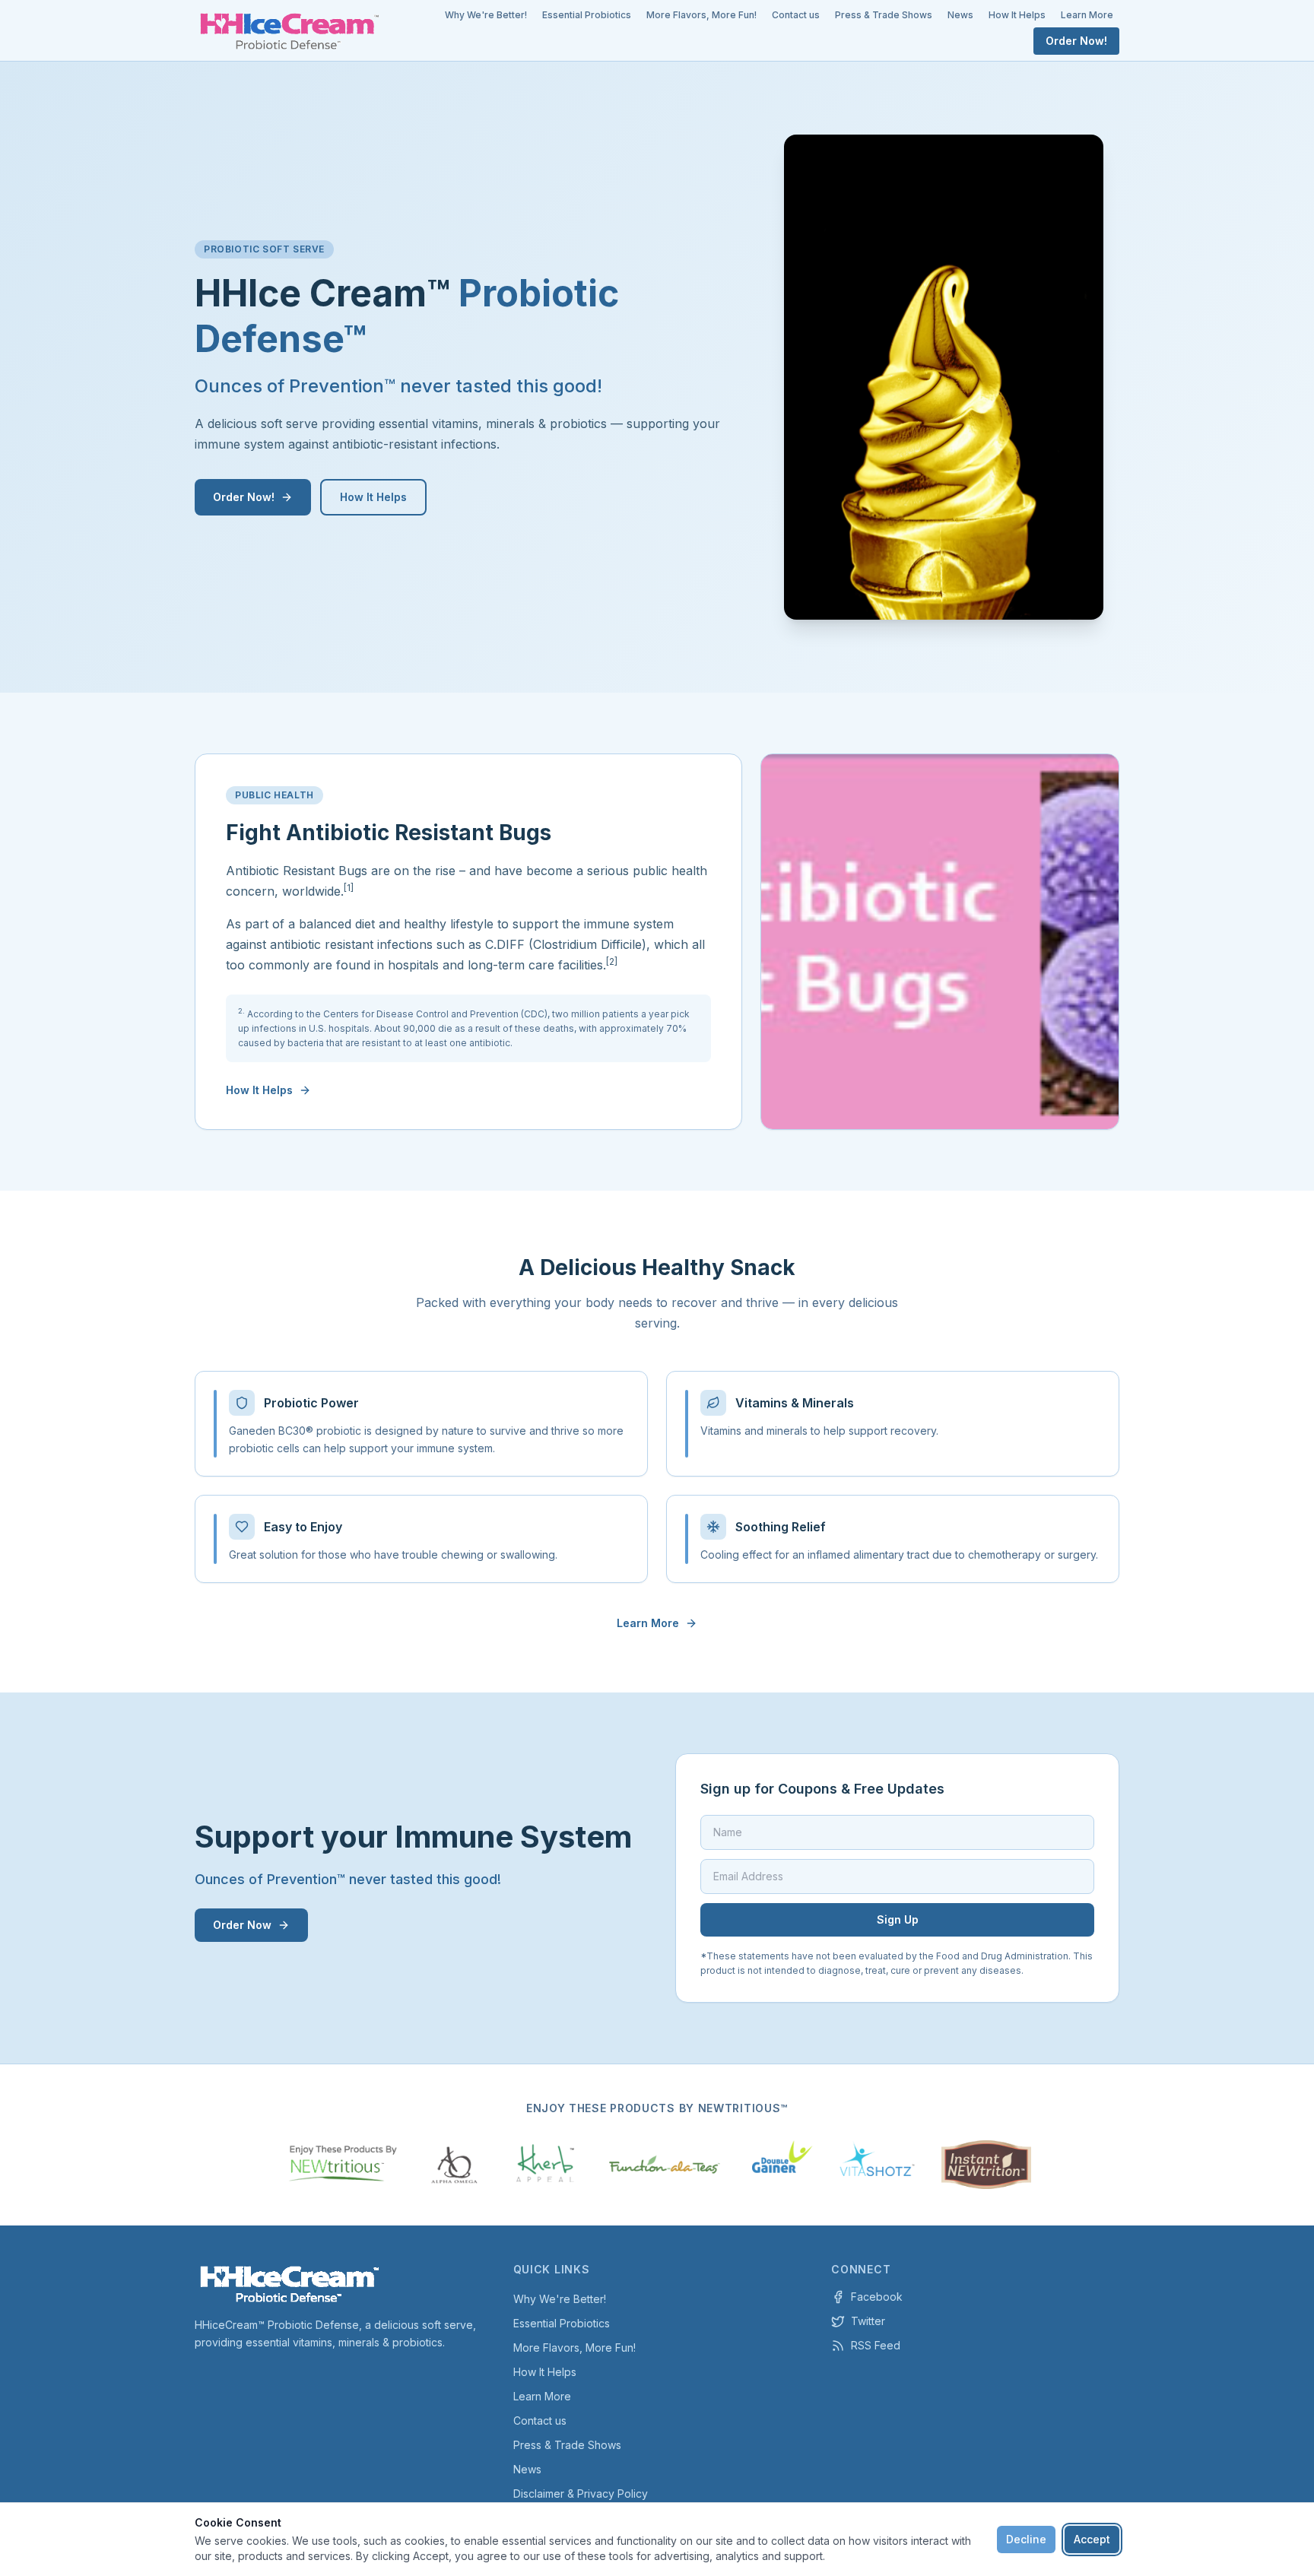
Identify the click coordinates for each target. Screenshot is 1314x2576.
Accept (1092, 2539)
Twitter (868, 2321)
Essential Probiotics (587, 15)
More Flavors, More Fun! (701, 15)
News (960, 15)
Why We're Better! (486, 15)
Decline (1026, 2539)
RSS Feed (876, 2345)
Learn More (1087, 15)
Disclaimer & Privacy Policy (581, 2494)
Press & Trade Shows (884, 15)
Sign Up (898, 1919)
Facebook (877, 2297)
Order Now (242, 1925)
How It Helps (1017, 15)
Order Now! (1076, 41)
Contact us (796, 15)
